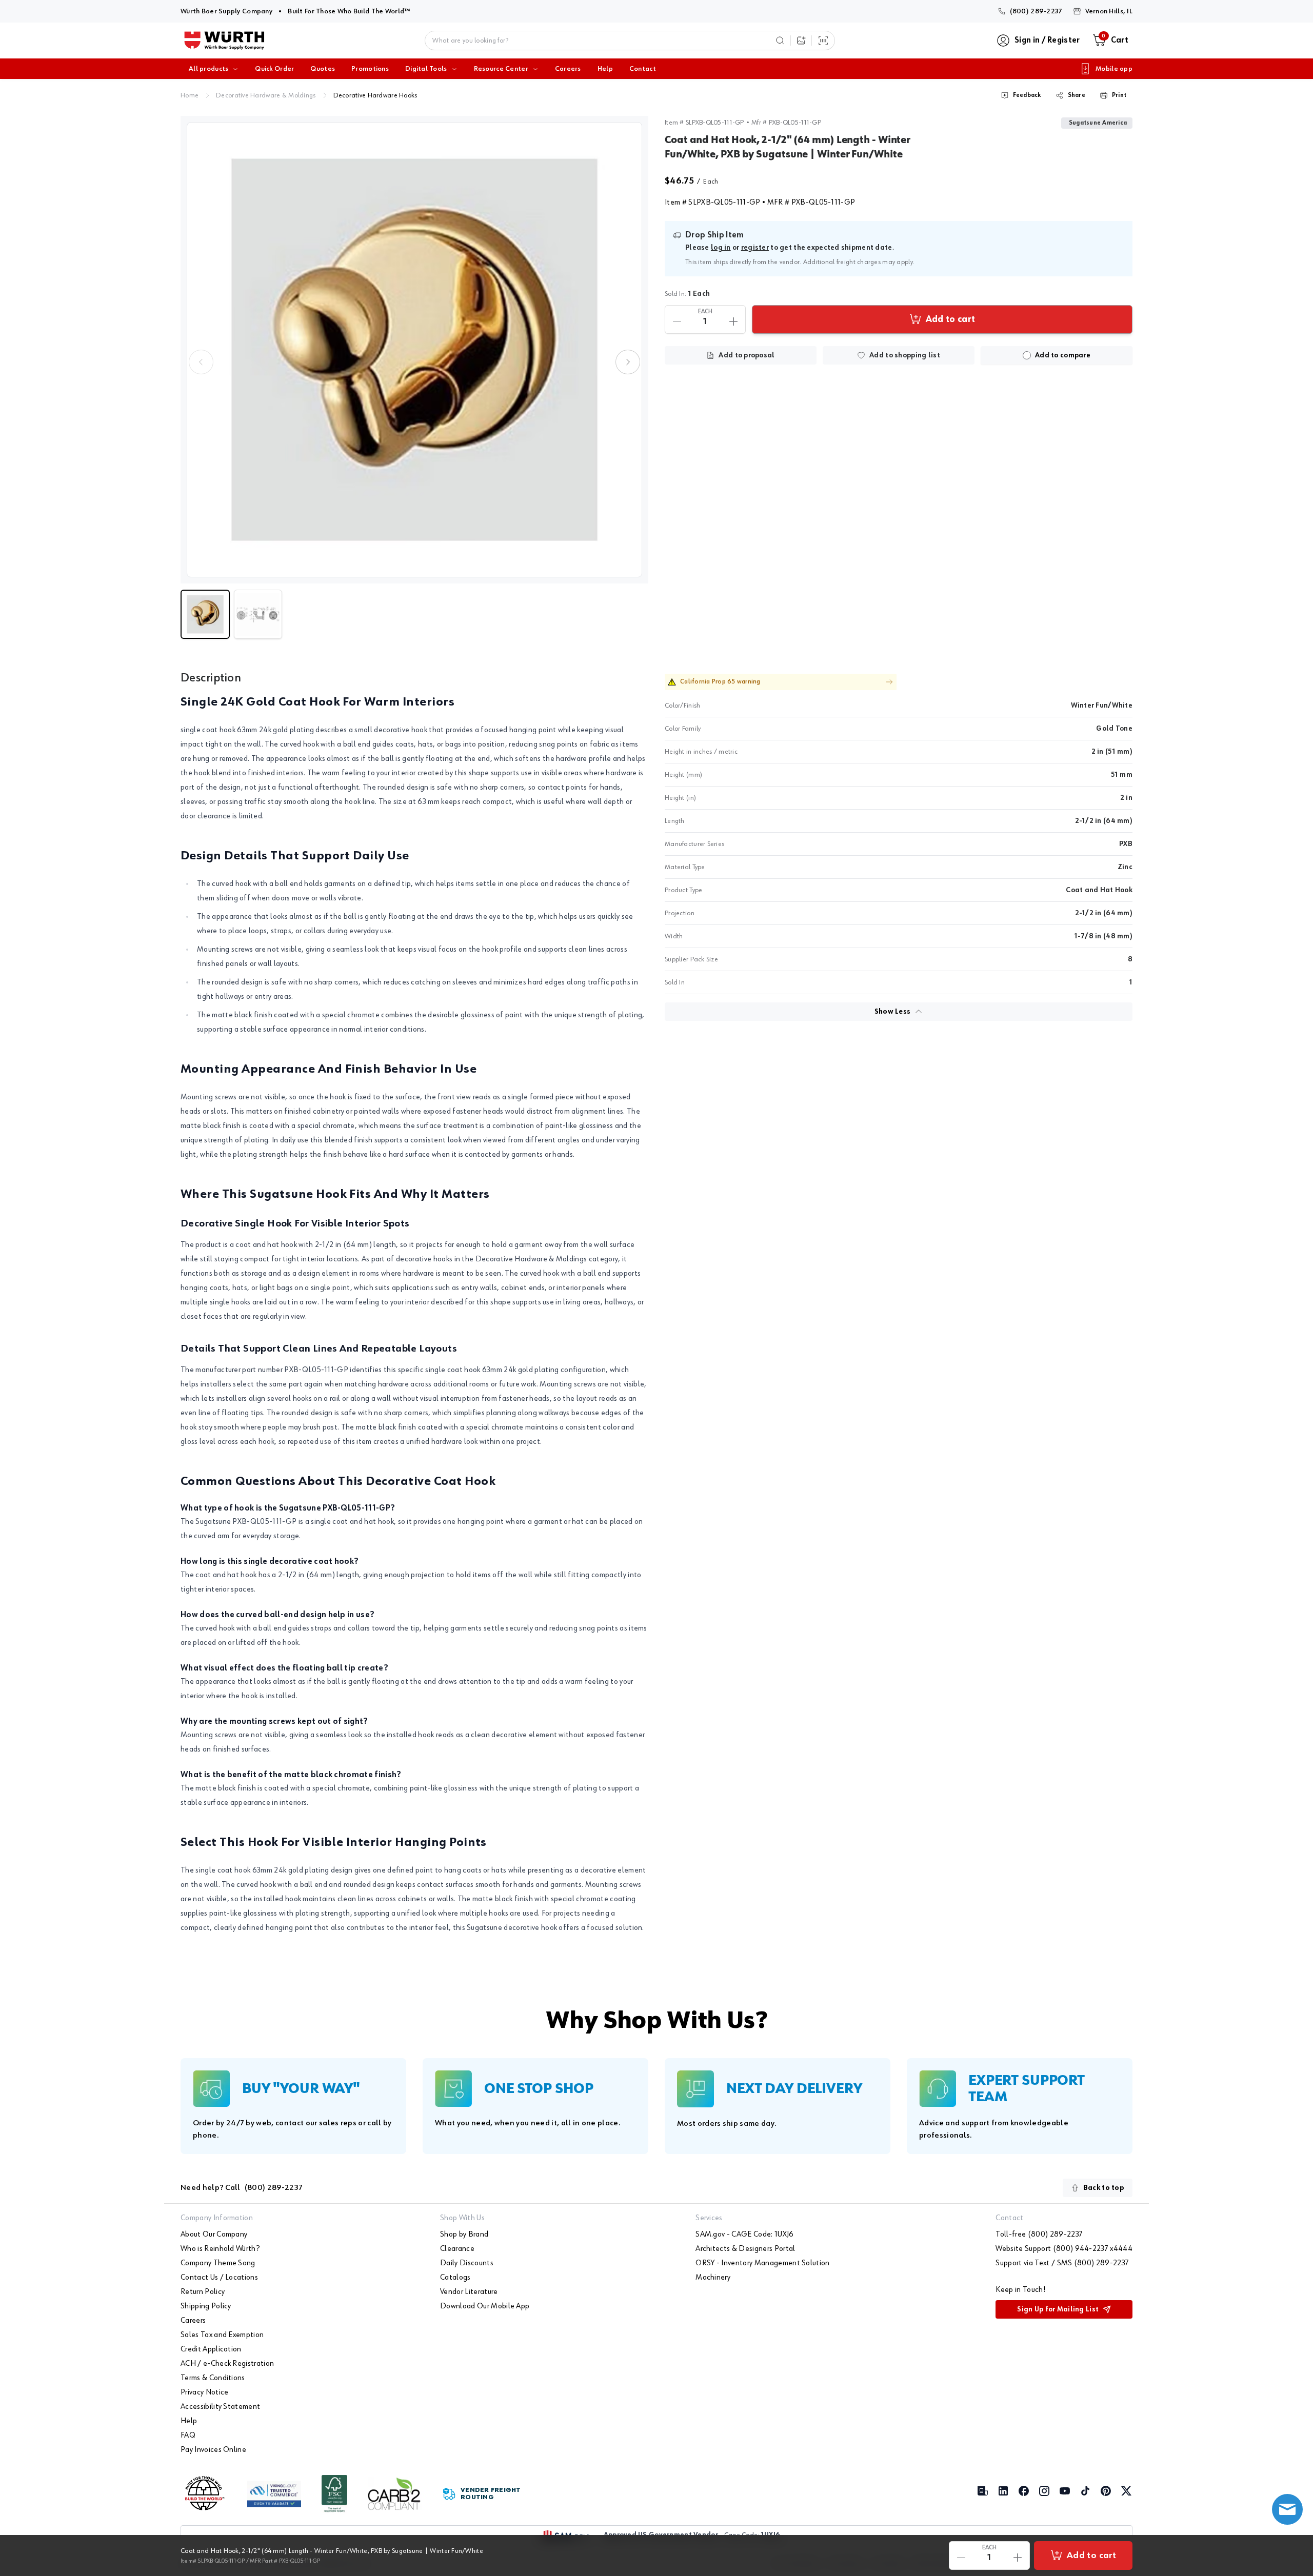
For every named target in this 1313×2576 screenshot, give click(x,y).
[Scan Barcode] (823, 41)
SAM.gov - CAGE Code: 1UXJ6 (744, 2235)
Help (605, 69)
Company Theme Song (218, 2263)
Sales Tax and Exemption (222, 2335)
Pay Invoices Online (213, 2450)
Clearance (457, 2249)
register (755, 248)
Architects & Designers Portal (745, 2249)
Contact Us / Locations (219, 2278)
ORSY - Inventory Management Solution (763, 2263)
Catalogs (455, 2278)
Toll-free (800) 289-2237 (1039, 2235)
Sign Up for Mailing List (1058, 2309)
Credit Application (211, 2349)
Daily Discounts (467, 2263)
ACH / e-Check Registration (227, 2364)
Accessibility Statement (220, 2407)
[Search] (780, 41)
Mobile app (1114, 69)
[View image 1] (414, 350)
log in (721, 248)
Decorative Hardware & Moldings (266, 95)
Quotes (323, 69)
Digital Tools (426, 69)
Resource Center (501, 69)
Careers (568, 69)
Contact (643, 69)
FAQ (188, 2436)
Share (1077, 95)
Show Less (893, 1012)
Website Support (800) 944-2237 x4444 (1064, 2249)
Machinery (713, 2278)
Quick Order (274, 69)
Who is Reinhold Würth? (220, 2249)
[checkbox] (1027, 355)
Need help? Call (242, 2188)
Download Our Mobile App (485, 2306)
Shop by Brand (464, 2235)
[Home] (224, 41)
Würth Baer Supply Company (226, 11)
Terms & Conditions (213, 2378)
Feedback (1027, 95)
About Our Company (214, 2235)
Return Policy (203, 2292)
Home (190, 95)
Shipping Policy (206, 2306)
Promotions (370, 69)
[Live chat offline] (1287, 2509)
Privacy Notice (204, 2392)
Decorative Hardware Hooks (375, 95)
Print (1119, 95)
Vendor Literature (469, 2292)
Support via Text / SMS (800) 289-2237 (1062, 2263)
